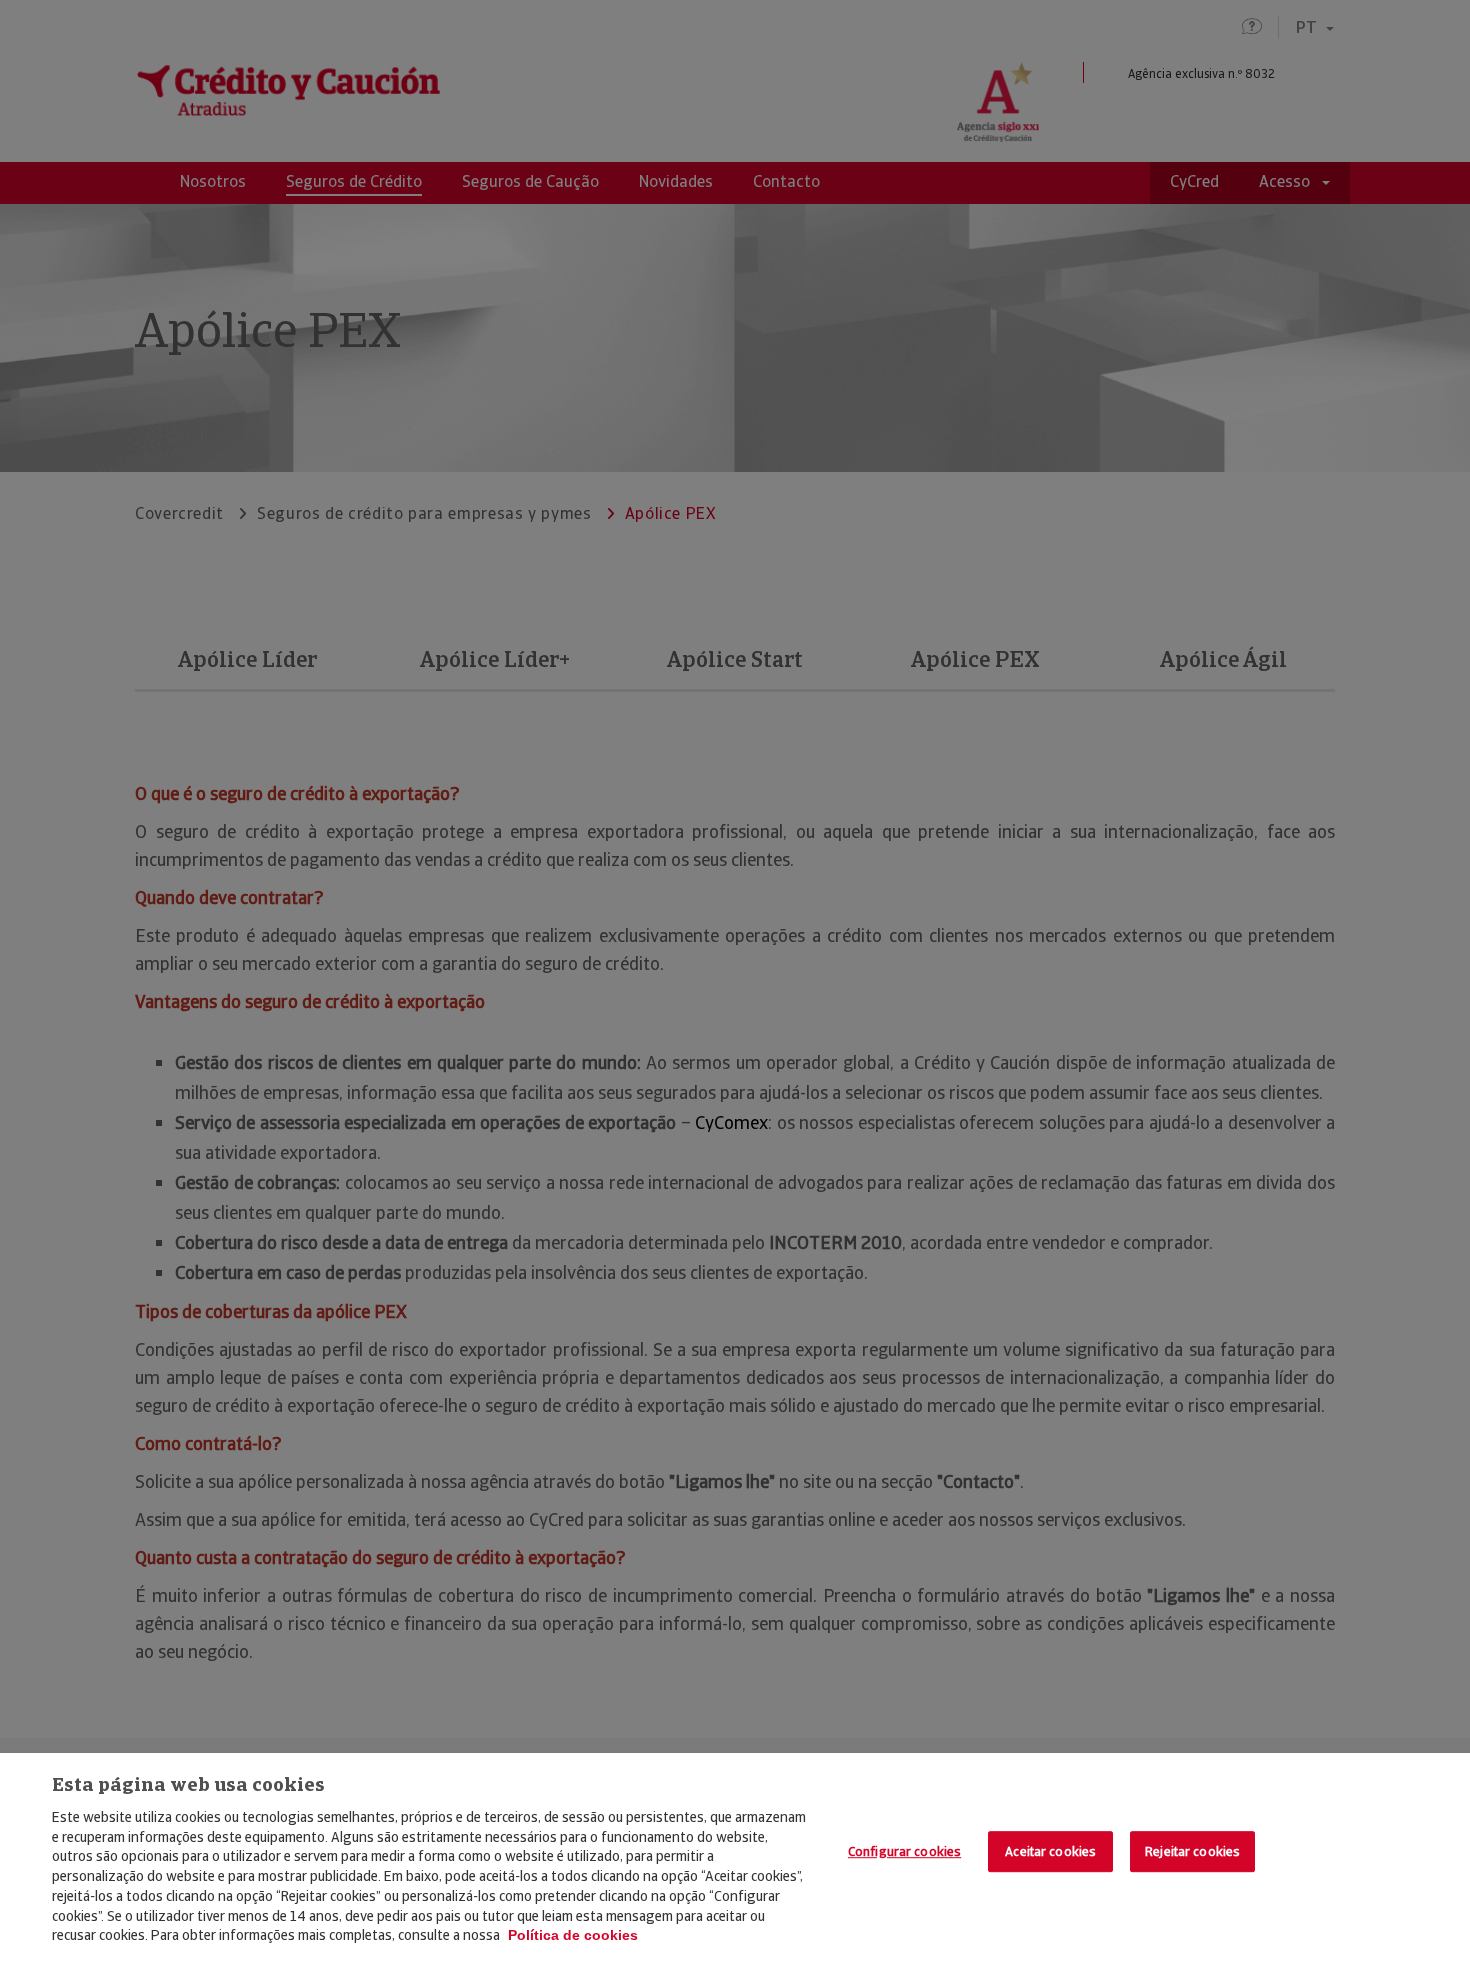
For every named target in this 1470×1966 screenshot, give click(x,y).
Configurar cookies (904, 1851)
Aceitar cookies (1050, 1851)
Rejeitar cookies (1192, 1851)
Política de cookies (573, 1935)
